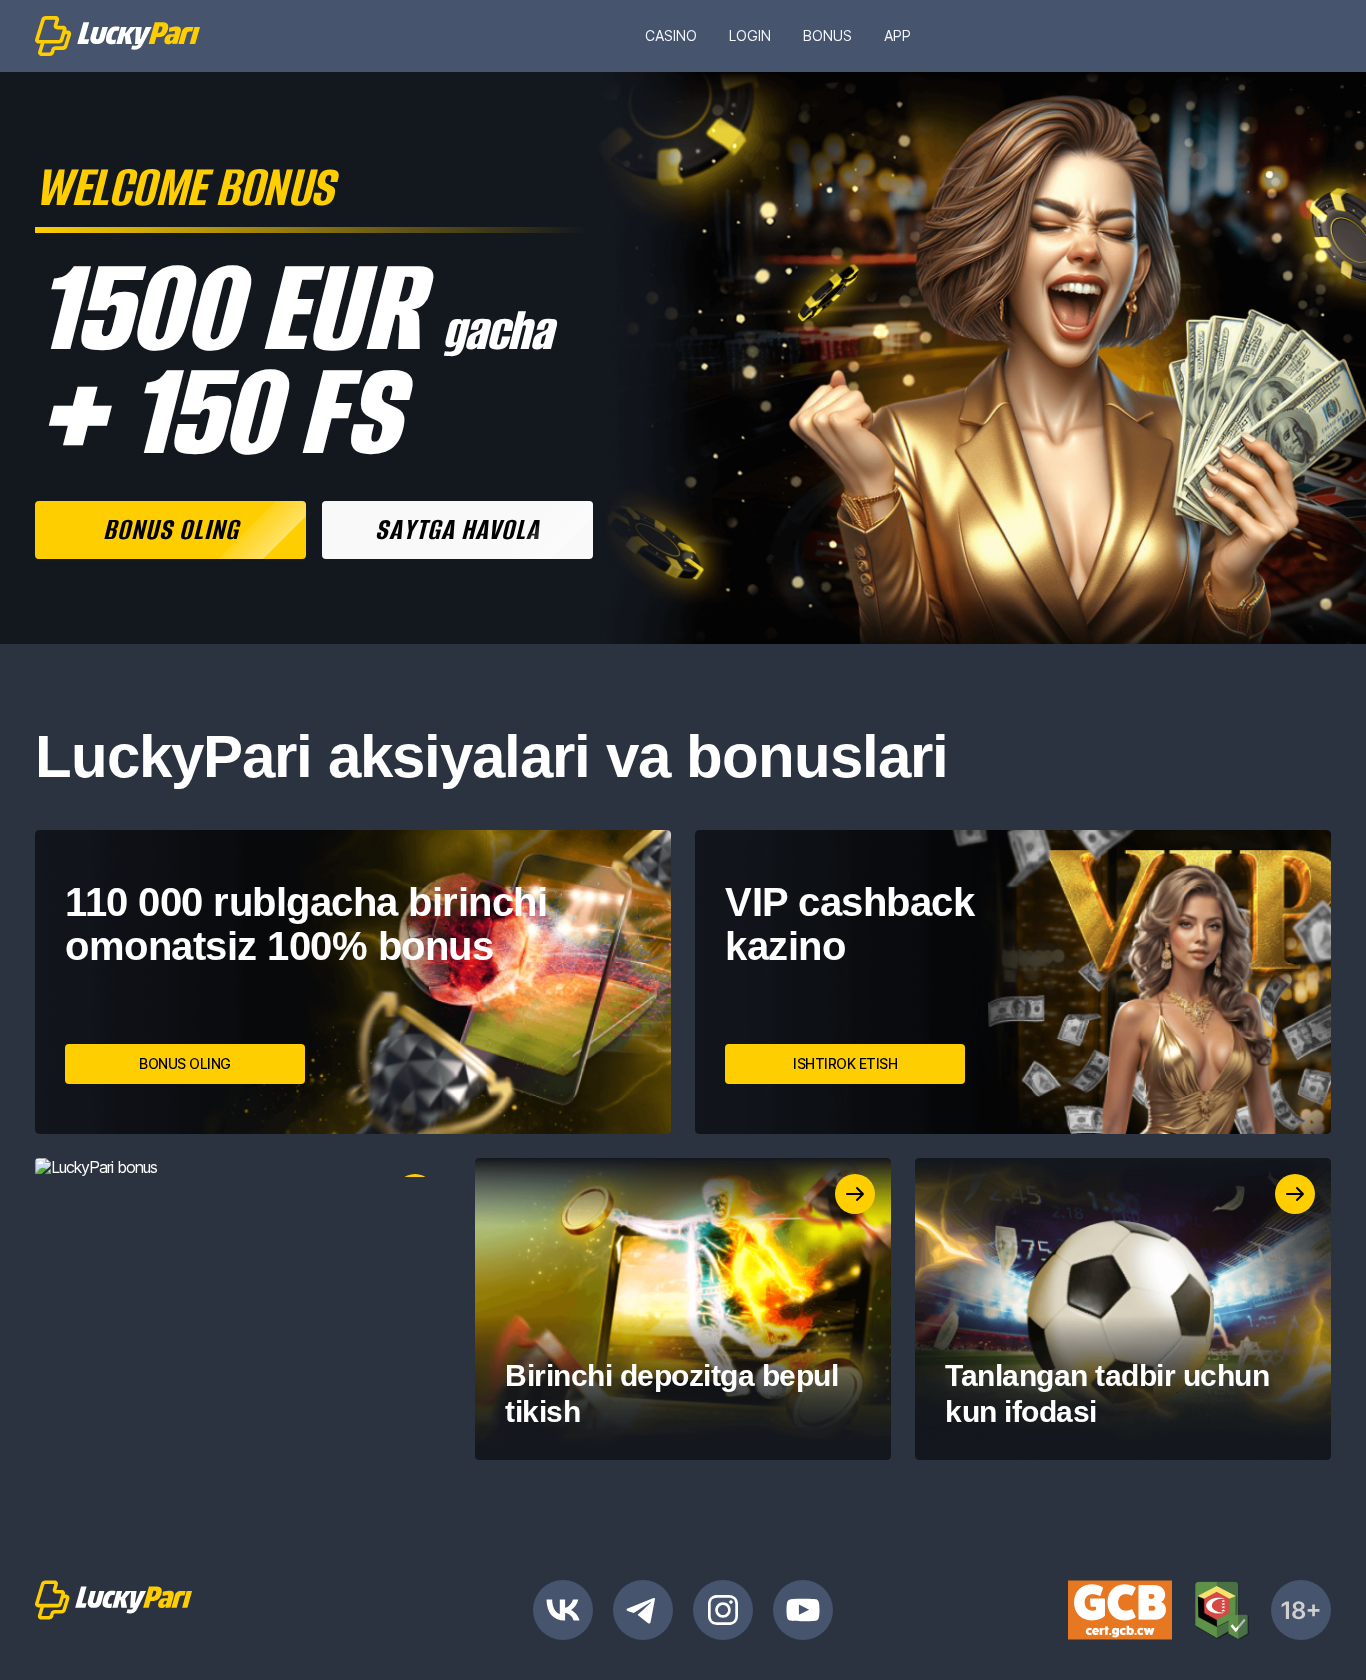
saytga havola (457, 529)
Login (750, 36)
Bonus (827, 36)
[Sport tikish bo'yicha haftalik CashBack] (243, 1167)
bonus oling (171, 529)
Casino (671, 36)
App (897, 36)
